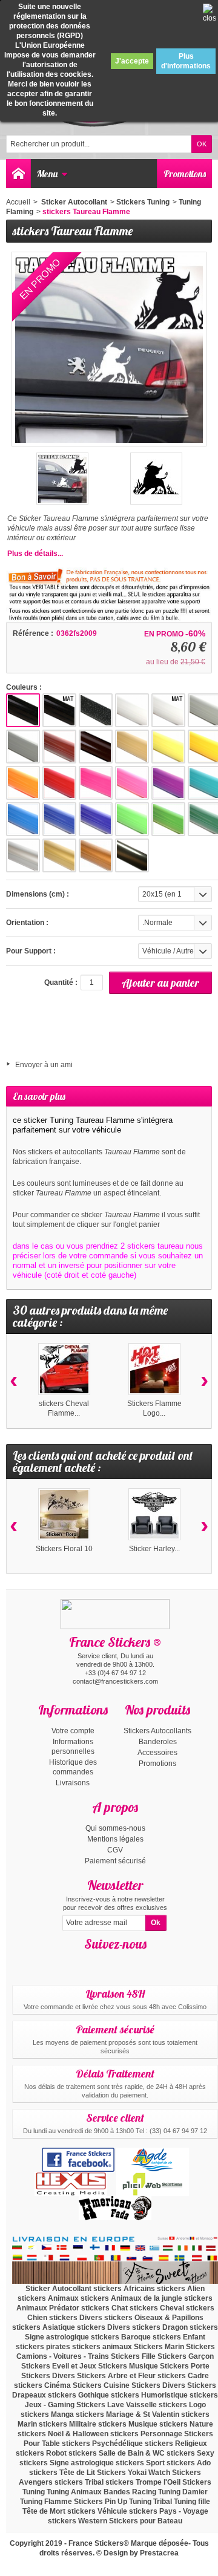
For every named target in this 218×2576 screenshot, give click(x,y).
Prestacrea (159, 2553)
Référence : (33, 633)
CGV (115, 1850)
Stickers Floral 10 (64, 1549)
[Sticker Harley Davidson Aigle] (154, 1514)
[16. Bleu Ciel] (23, 819)
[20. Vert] (168, 819)
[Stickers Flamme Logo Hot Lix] (154, 1369)
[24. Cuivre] (96, 855)
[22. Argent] (23, 855)
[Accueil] (18, 174)
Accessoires (157, 1753)
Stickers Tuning (143, 202)
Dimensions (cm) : (38, 894)
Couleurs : (24, 687)
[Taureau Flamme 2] (62, 479)
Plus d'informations (186, 61)
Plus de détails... (35, 554)
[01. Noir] (23, 710)
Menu (47, 174)
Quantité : (61, 982)
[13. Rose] (132, 783)
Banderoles (158, 1742)
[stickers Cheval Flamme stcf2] (64, 1369)
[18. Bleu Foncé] (96, 819)
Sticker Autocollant (73, 202)
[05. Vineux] (59, 747)
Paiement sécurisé (115, 1861)
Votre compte (73, 1731)
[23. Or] (59, 855)
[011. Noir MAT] (59, 710)
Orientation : (27, 923)
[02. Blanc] (132, 710)
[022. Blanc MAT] (168, 710)
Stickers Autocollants (157, 1731)
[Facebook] (105, 1962)
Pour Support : (31, 951)
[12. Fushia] (96, 783)
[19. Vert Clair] (132, 819)
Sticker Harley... (154, 1549)
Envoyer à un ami (44, 1065)
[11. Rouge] (59, 783)
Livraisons (73, 1783)
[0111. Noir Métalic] (96, 710)
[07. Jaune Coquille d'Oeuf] (132, 747)
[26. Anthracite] (132, 855)
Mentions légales (115, 1839)
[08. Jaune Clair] (168, 747)
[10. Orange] (23, 783)
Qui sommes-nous (115, 1828)
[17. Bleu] (59, 819)
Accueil (18, 202)
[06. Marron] (96, 747)
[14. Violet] (168, 783)
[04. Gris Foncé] (23, 747)
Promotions (185, 174)
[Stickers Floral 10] (64, 1514)
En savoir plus (39, 1096)
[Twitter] (126, 1962)
